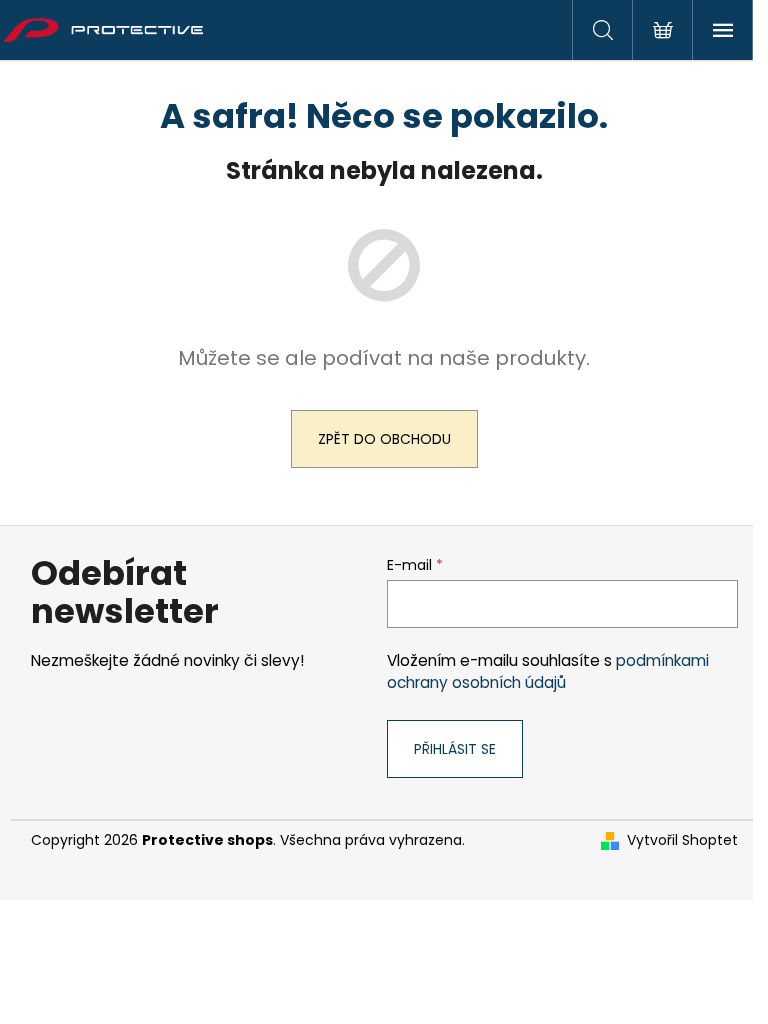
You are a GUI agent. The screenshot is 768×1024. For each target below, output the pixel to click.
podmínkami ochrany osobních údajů (548, 671)
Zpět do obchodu (384, 439)
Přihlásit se (455, 749)
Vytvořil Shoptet (682, 840)
